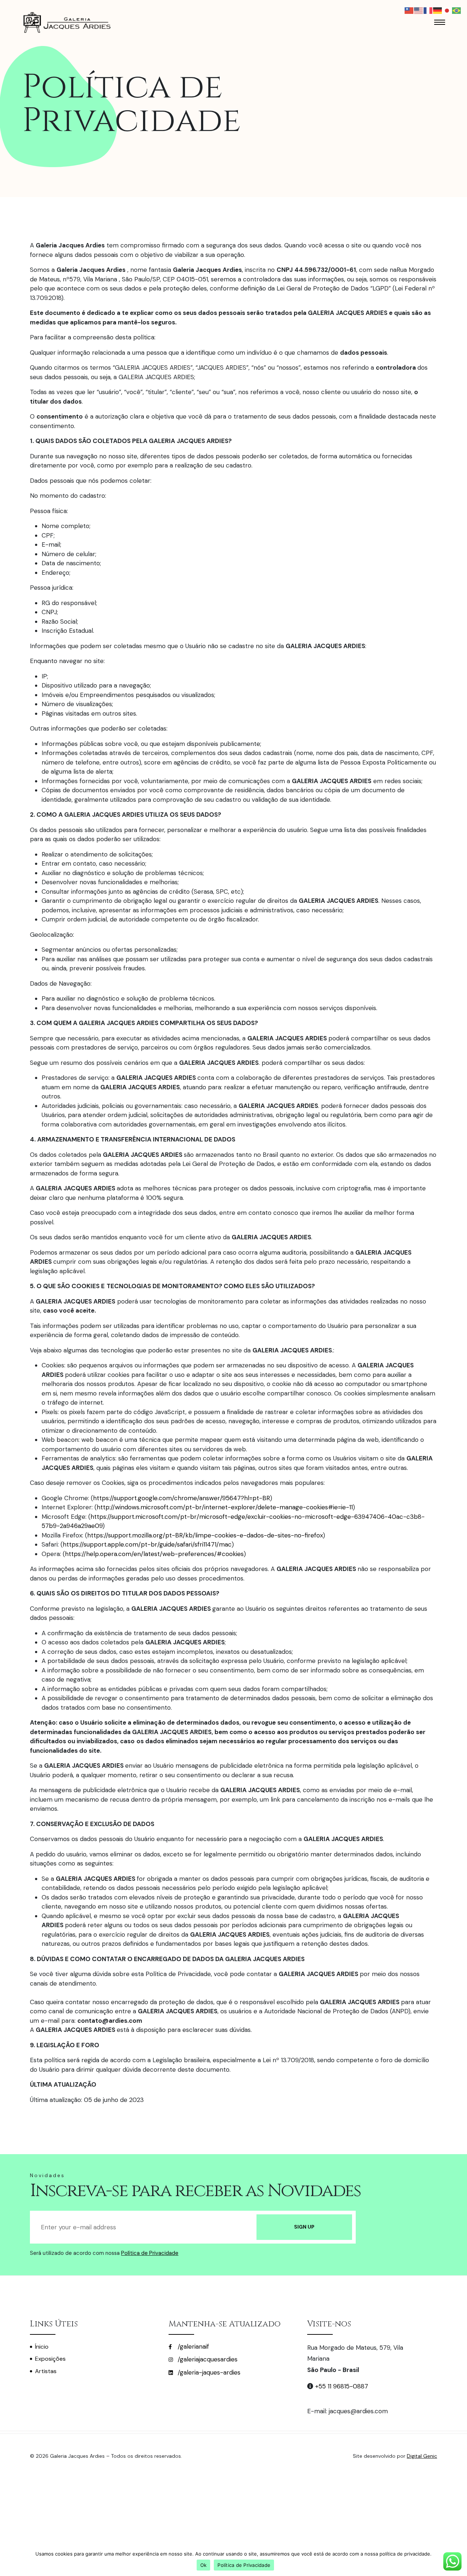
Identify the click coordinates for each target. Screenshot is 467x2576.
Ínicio (42, 2347)
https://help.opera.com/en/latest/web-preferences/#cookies (154, 1554)
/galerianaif (192, 2346)
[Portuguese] (457, 10)
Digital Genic (422, 2456)
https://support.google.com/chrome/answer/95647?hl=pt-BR (182, 1498)
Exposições (50, 2359)
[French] (428, 10)
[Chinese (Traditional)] (409, 10)
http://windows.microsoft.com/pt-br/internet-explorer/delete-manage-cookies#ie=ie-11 (225, 1507)
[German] (438, 10)
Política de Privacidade (150, 2253)
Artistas (46, 2371)
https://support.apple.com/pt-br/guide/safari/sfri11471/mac (147, 1544)
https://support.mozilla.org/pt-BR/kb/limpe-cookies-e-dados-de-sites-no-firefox (205, 1535)
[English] (419, 10)
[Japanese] (447, 10)
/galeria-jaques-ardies (208, 2372)
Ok (204, 2565)
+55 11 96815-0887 (342, 2386)
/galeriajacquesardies (207, 2359)
